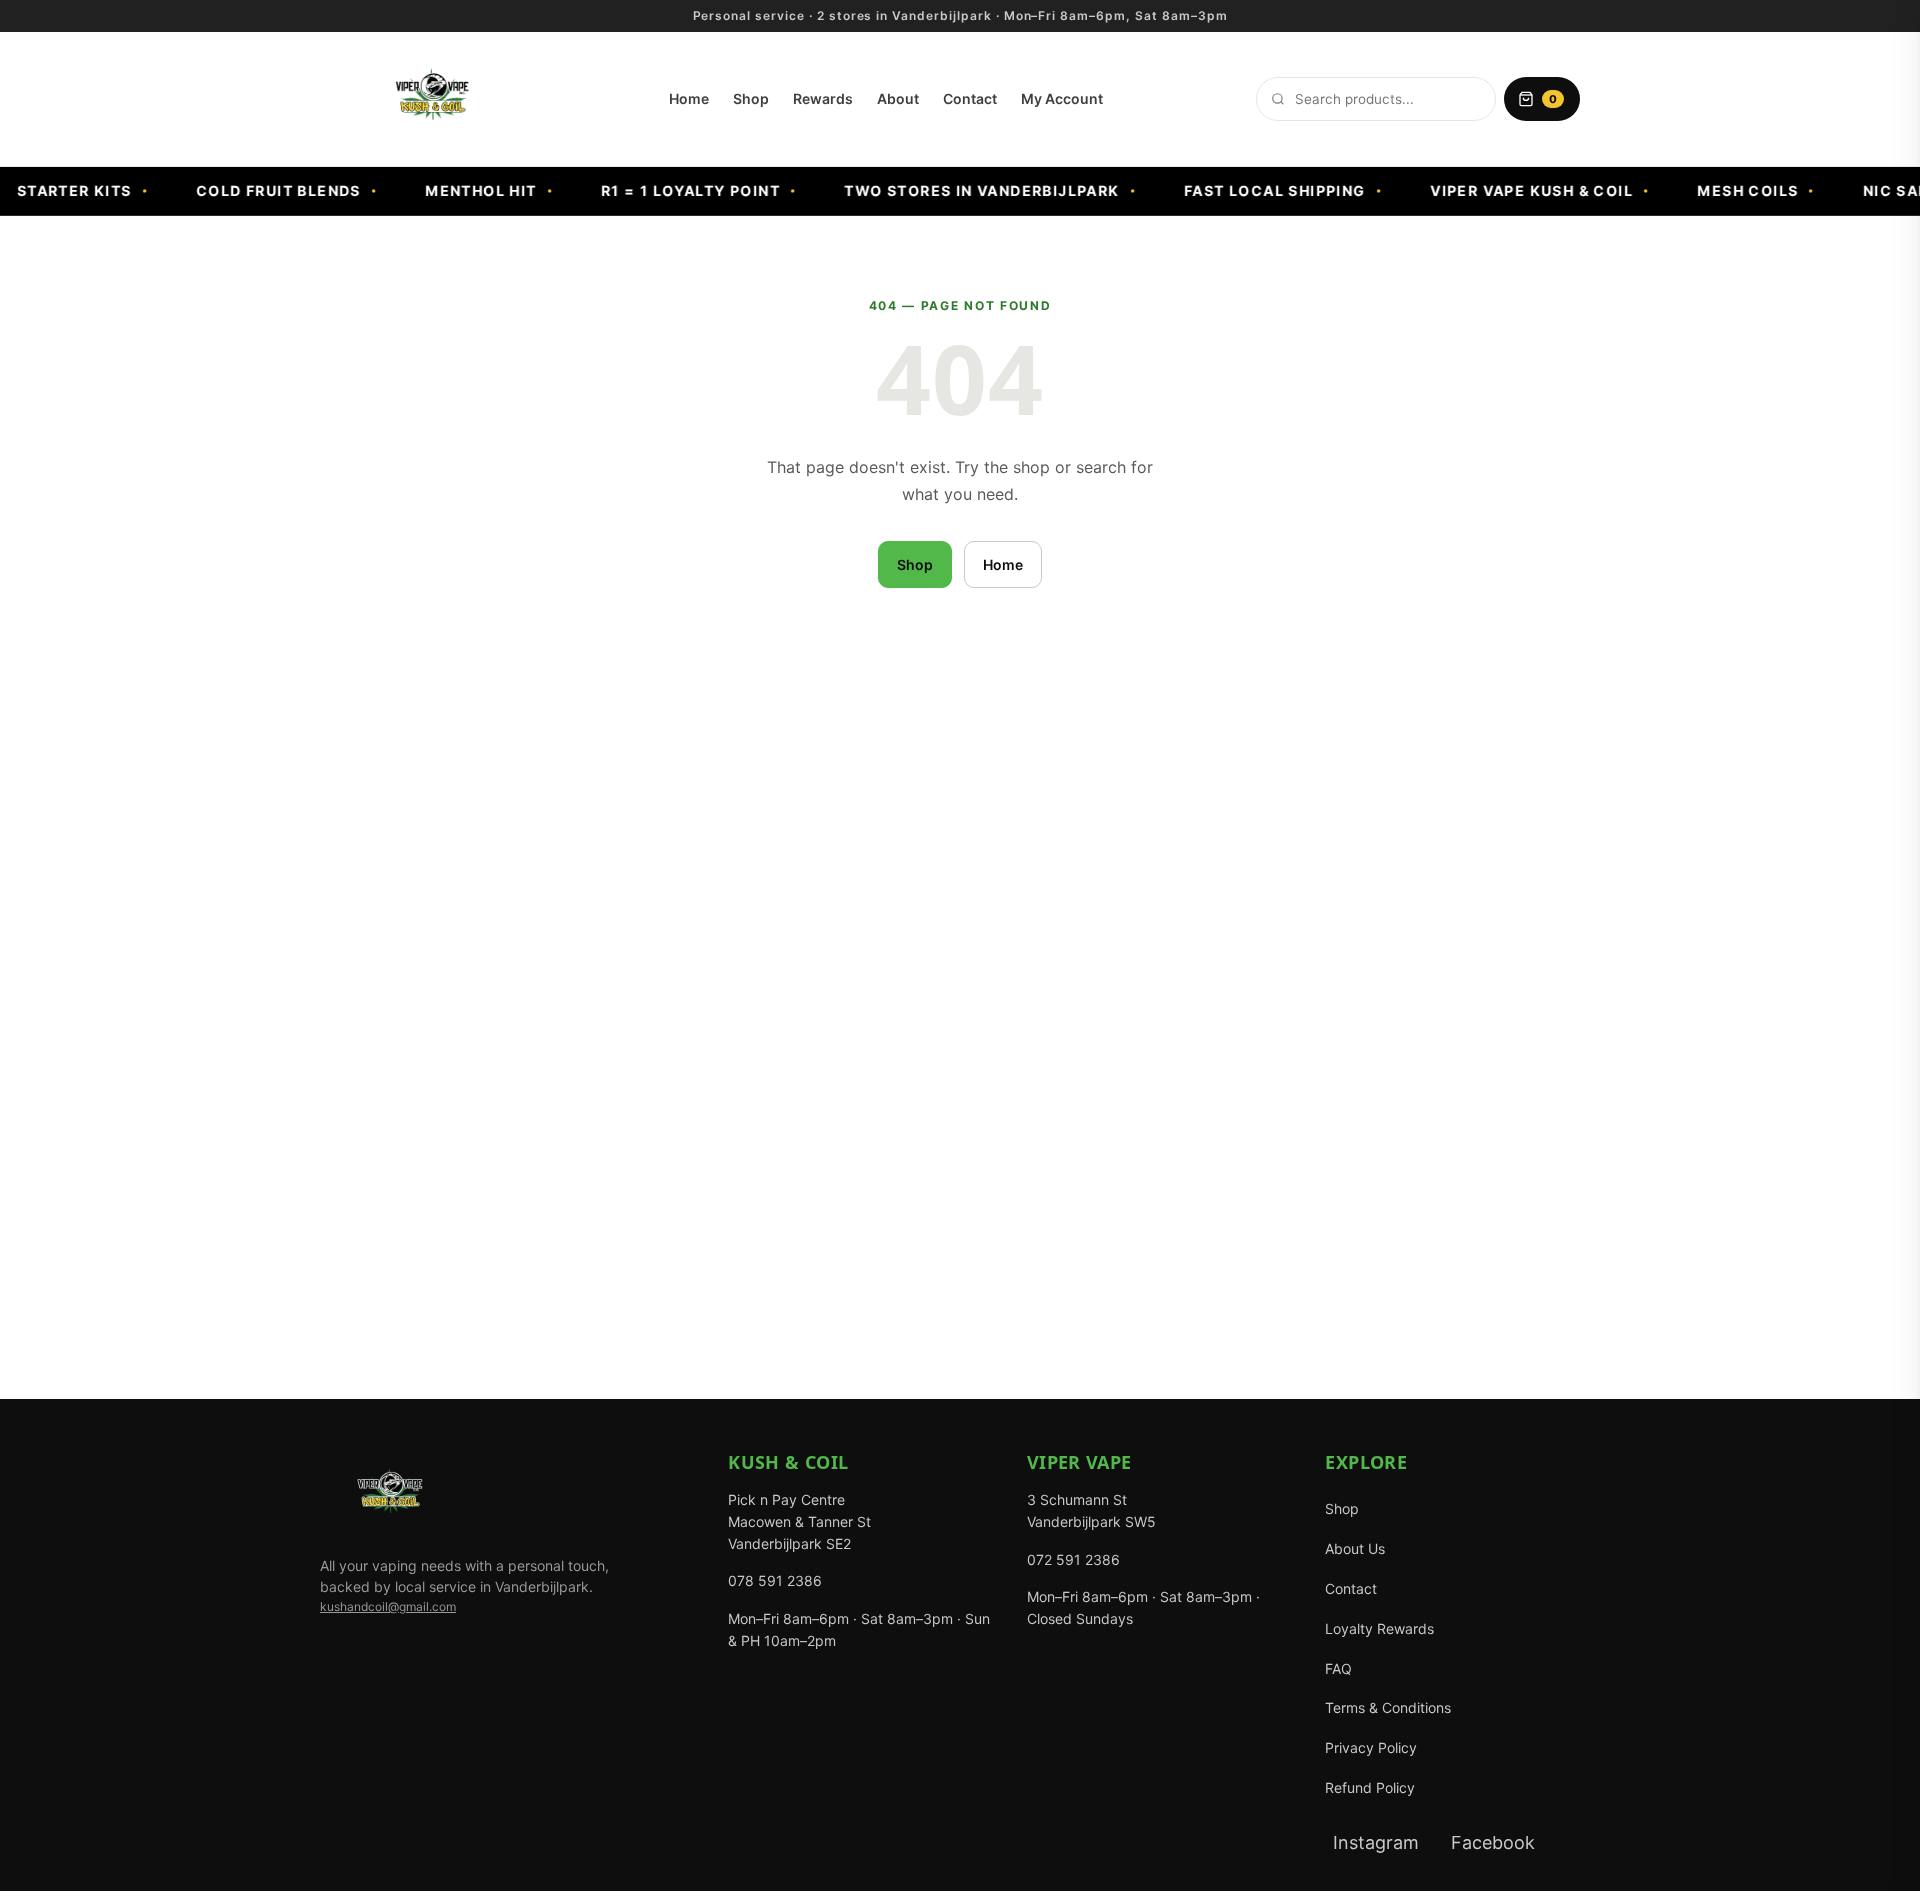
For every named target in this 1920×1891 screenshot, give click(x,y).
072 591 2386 (1073, 1559)
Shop (751, 98)
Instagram (1376, 1842)
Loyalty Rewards (1379, 1628)
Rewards (823, 98)
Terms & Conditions (1388, 1707)
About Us (1355, 1548)
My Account (1062, 98)
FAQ (1338, 1668)
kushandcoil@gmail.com (388, 1606)
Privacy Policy (1371, 1747)
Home (689, 98)
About (898, 98)
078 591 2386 (775, 1580)
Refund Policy (1370, 1787)
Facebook (1493, 1842)
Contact (970, 98)
